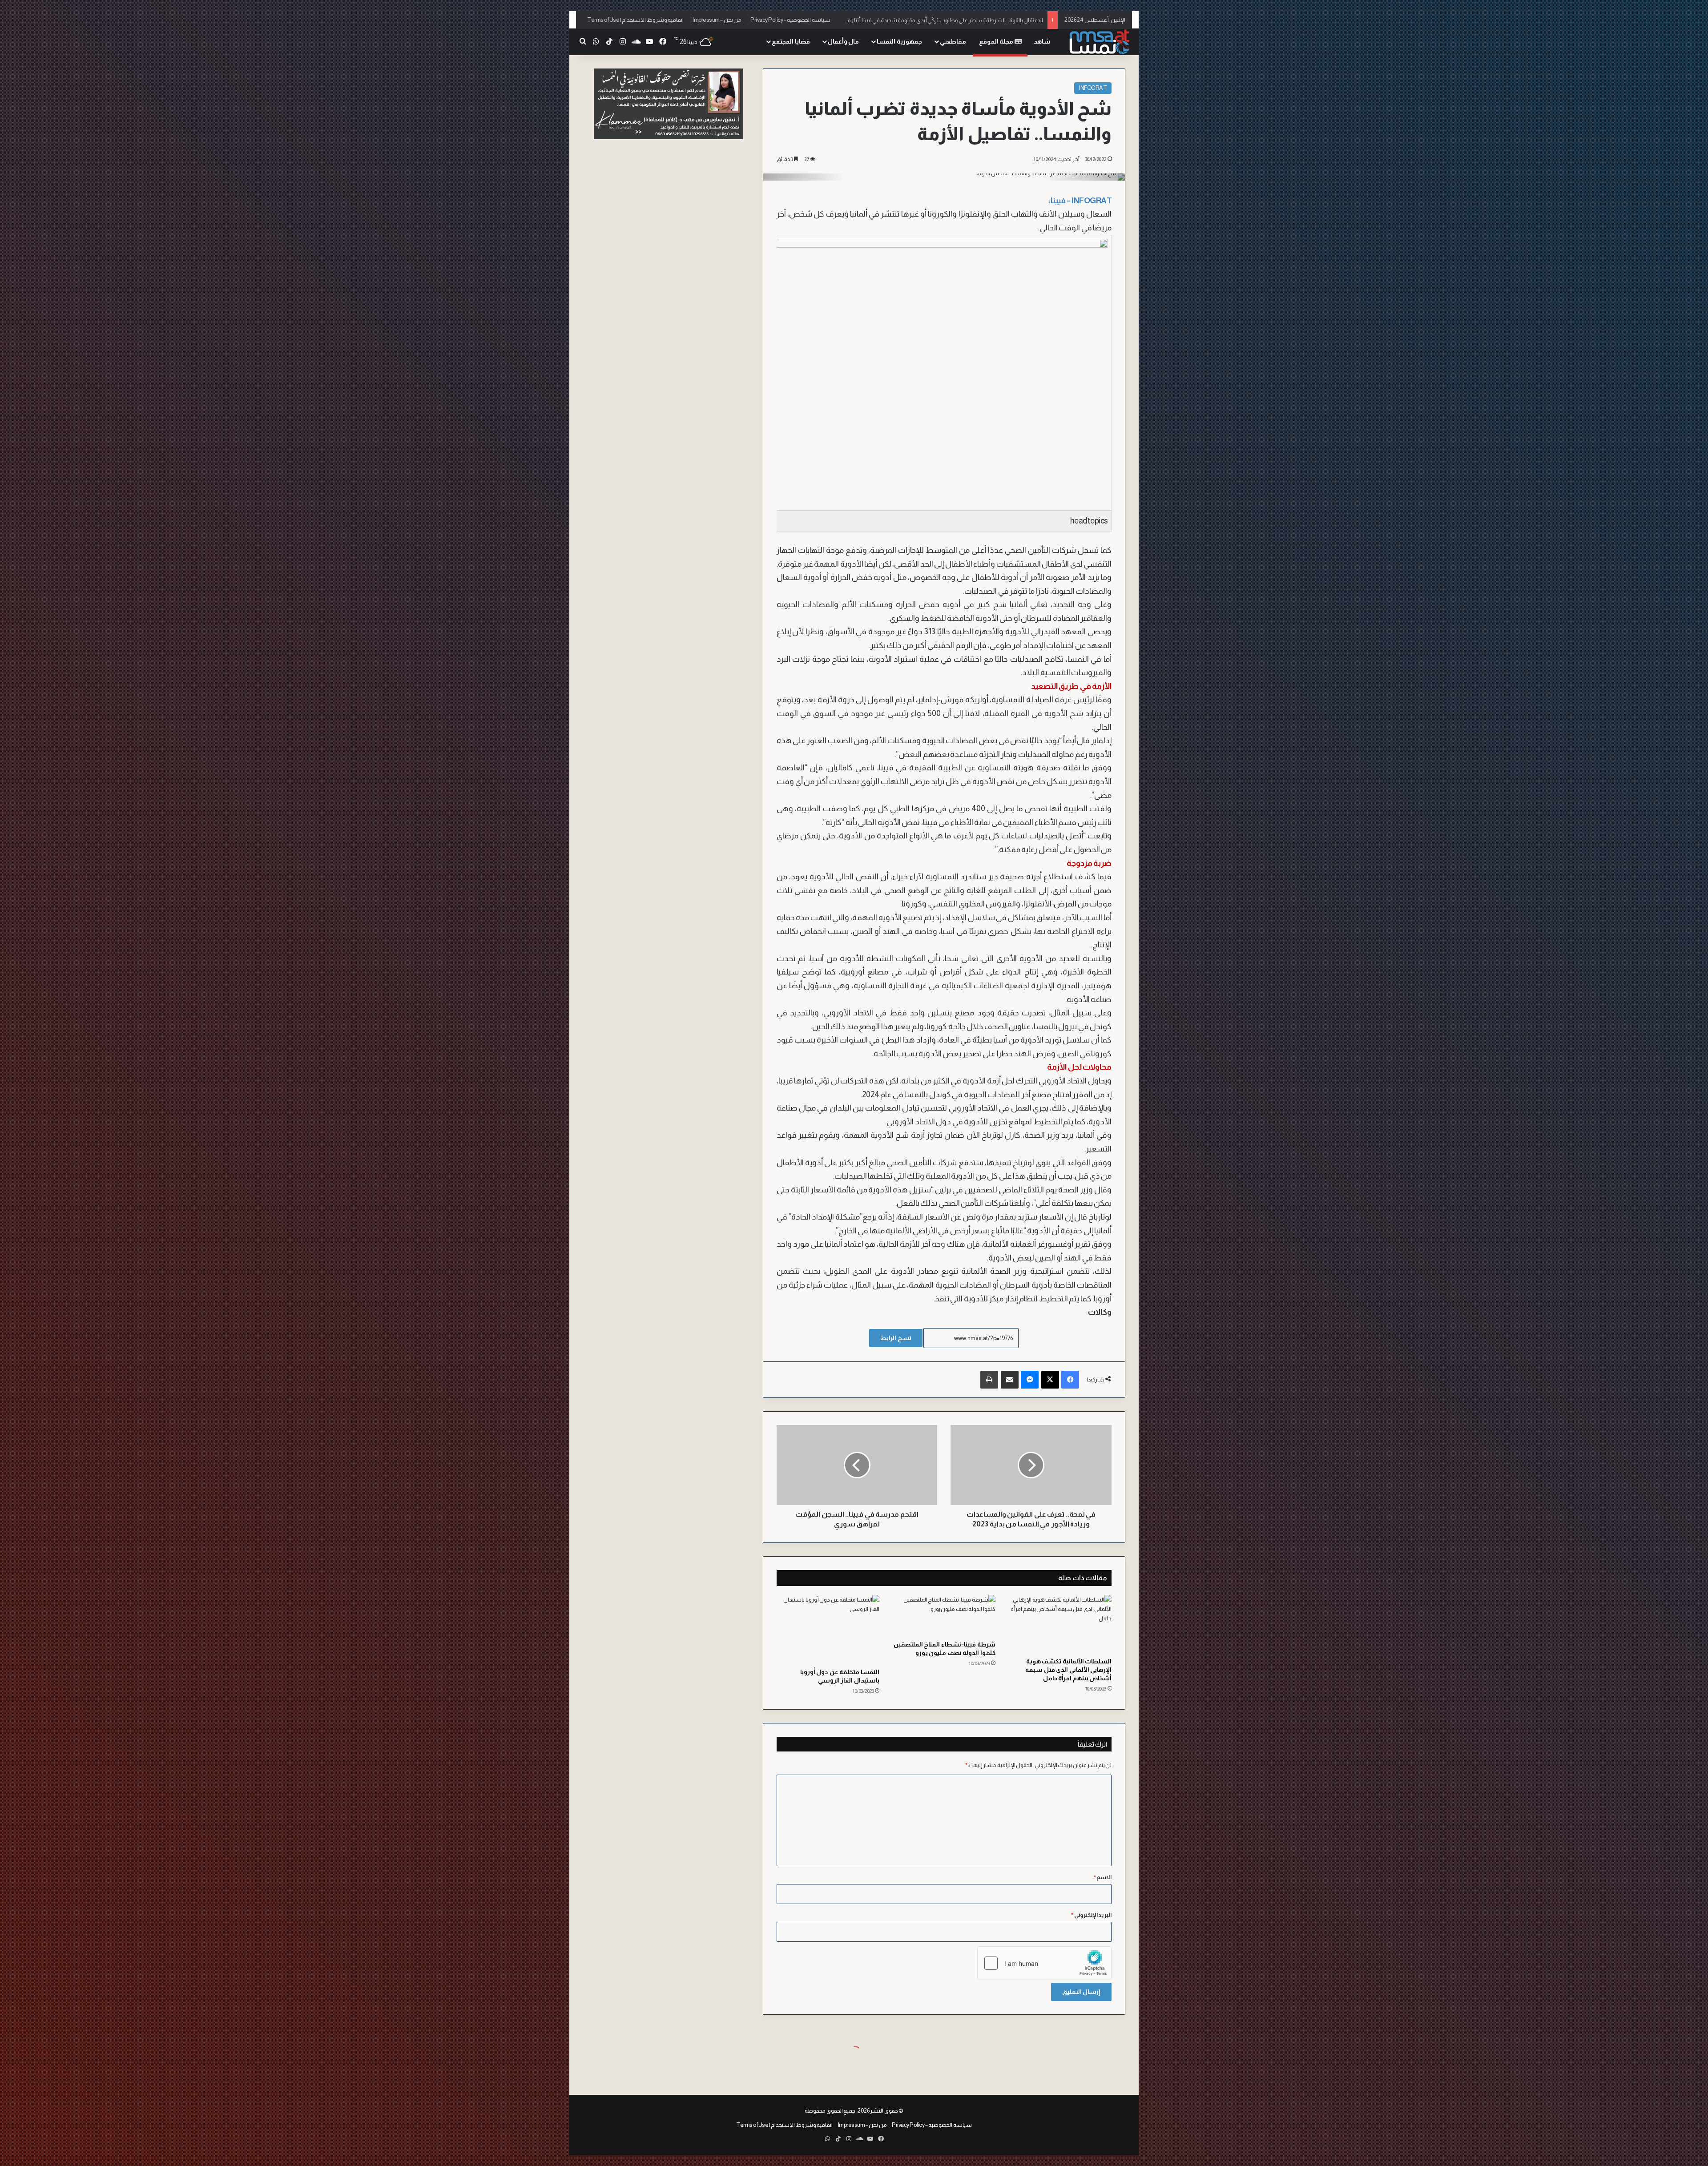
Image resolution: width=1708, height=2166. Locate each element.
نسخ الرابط (896, 1338)
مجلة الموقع (997, 41)
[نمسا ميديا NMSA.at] (1099, 42)
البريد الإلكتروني (1091, 1915)
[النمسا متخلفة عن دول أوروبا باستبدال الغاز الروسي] (828, 1629)
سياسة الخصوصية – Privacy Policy (790, 20)
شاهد (1042, 41)
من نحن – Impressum (717, 20)
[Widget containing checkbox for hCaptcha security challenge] (1044, 1963)
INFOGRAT (1093, 88)
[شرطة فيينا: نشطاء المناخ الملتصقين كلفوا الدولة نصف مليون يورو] (944, 1615)
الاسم (1103, 1877)
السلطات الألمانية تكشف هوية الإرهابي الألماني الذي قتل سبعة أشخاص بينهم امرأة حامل (1068, 1670)
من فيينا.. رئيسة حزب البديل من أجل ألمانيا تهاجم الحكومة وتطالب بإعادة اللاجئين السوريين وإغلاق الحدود (923, 20)
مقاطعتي (953, 41)
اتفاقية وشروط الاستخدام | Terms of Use (635, 20)
